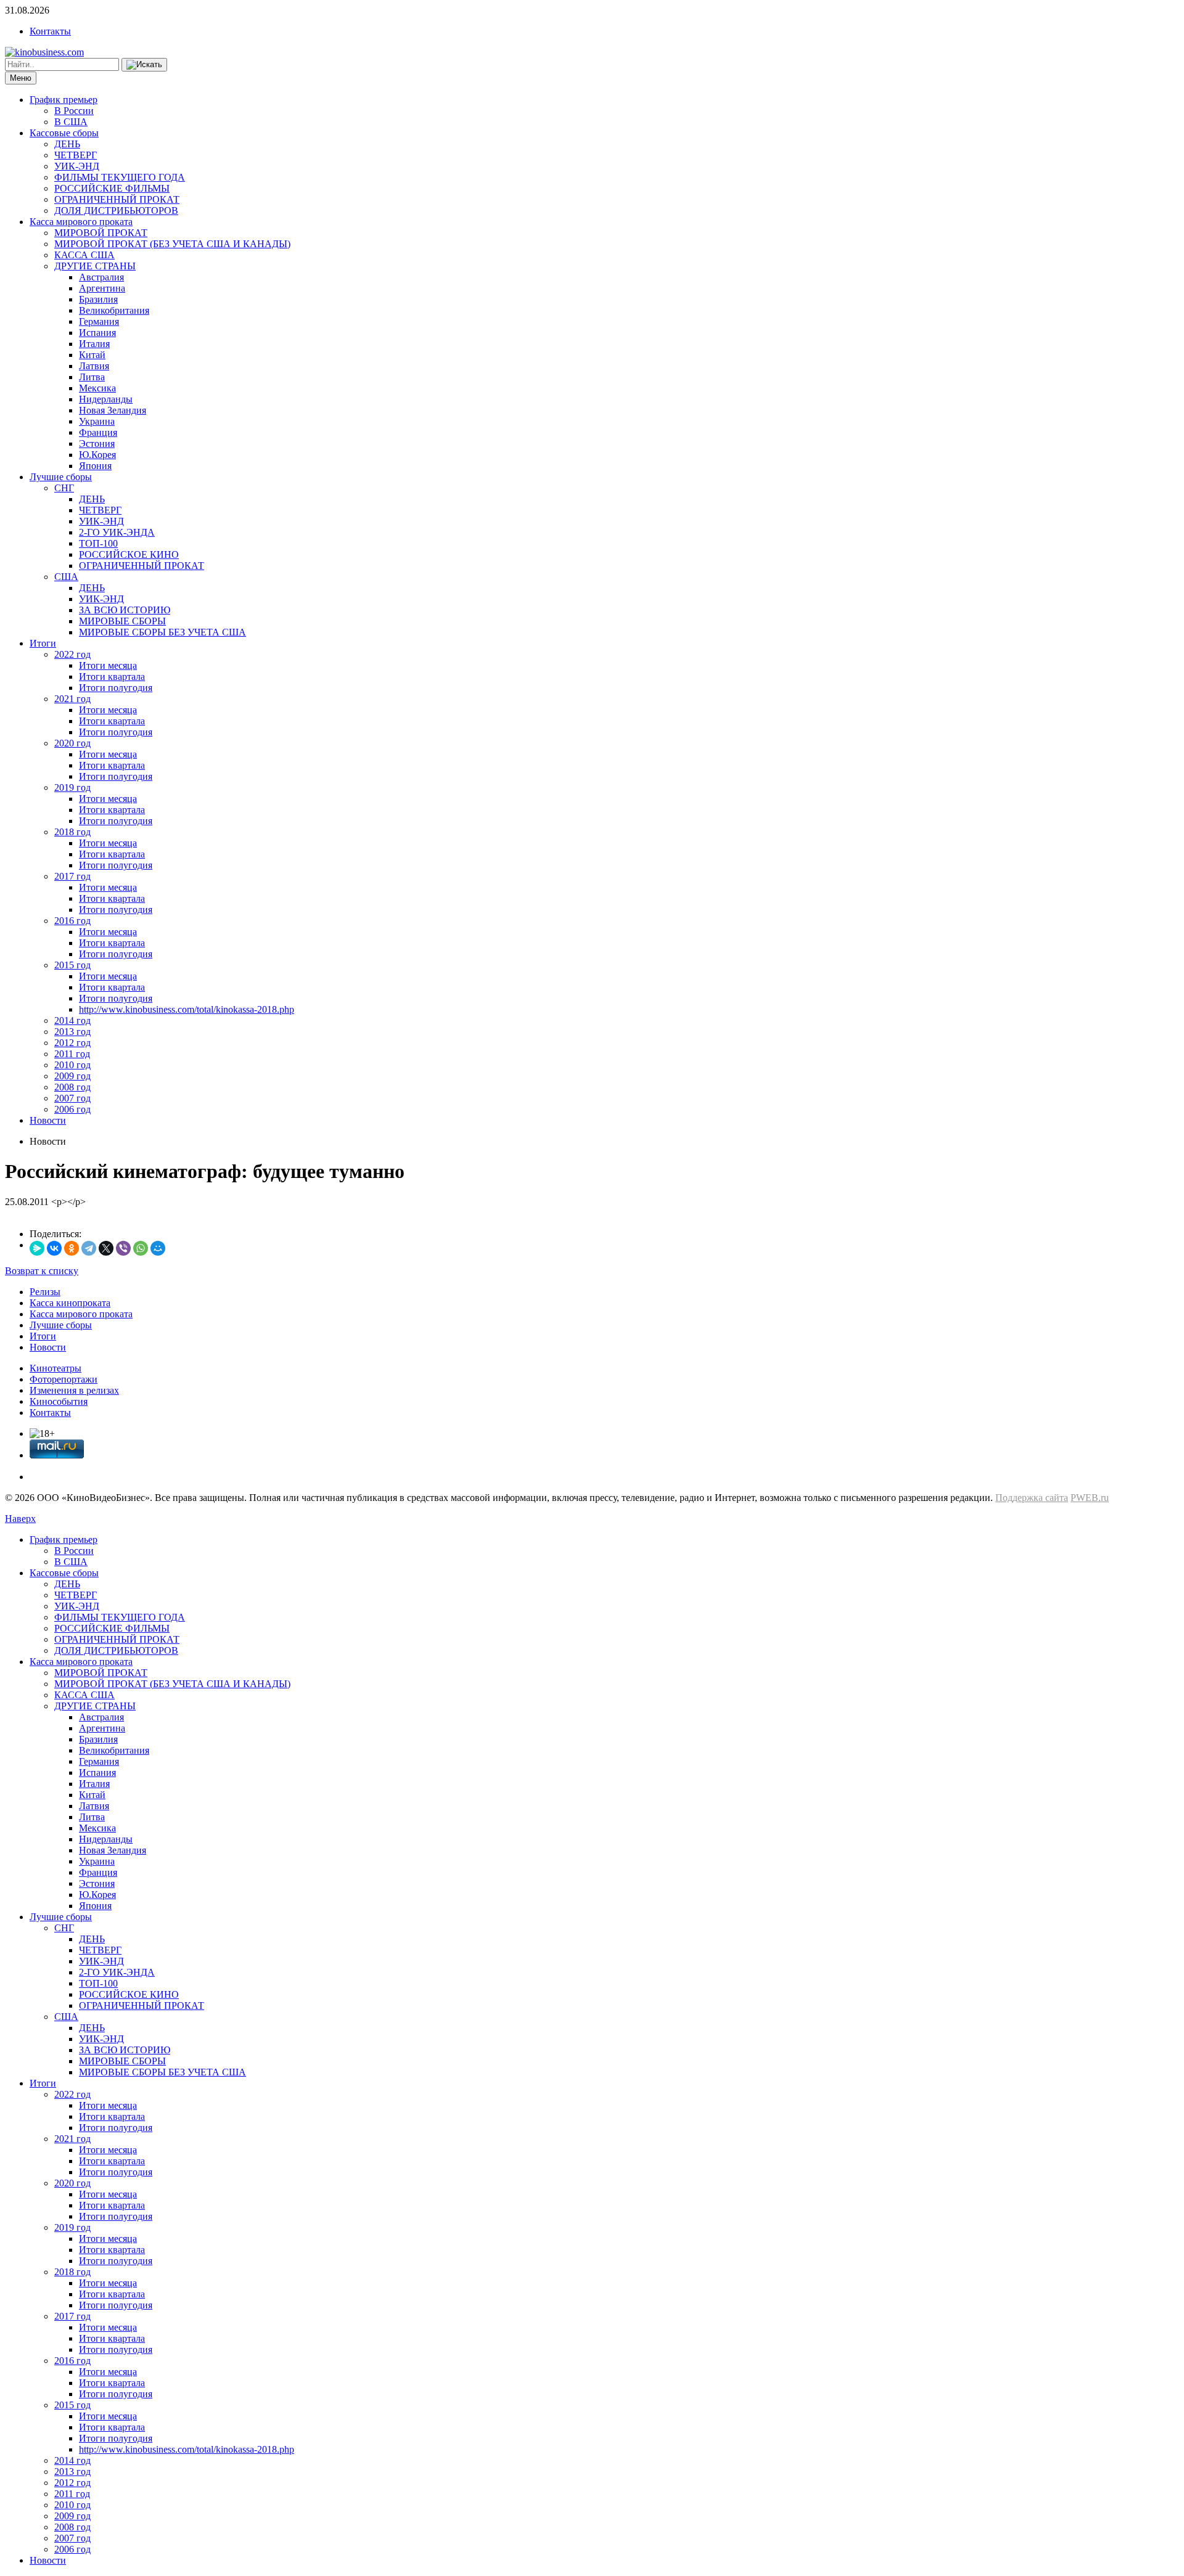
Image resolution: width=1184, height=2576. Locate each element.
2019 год (72, 787)
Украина (97, 421)
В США (71, 122)
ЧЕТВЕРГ (76, 155)
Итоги (43, 643)
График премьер (64, 100)
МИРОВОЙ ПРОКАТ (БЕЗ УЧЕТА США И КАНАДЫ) (172, 244)
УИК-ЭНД (77, 166)
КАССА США (84, 255)
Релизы (45, 1292)
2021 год (72, 699)
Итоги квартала (112, 677)
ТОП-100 (98, 543)
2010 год (72, 1065)
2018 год (72, 832)
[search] (144, 65)
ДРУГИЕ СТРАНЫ (95, 266)
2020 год (72, 743)
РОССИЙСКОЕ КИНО (129, 554)
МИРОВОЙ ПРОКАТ (101, 233)
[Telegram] (89, 1248)
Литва (92, 377)
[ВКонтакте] (54, 1248)
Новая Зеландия (113, 410)
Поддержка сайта (1032, 1498)
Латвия (94, 366)
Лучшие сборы (61, 477)
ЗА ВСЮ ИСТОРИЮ (125, 610)
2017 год (72, 876)
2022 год (72, 654)
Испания (97, 333)
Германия (99, 321)
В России (74, 111)
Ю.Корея (97, 455)
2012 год (72, 1043)
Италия (94, 344)
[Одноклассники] (72, 1248)
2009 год (72, 1076)
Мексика (97, 388)
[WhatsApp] (141, 1248)
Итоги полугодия (116, 688)
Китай (92, 355)
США (66, 577)
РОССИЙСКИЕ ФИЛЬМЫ (112, 188)
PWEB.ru (1090, 1498)
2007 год (72, 1098)
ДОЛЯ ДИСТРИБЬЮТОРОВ (116, 211)
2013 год (72, 1032)
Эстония (97, 444)
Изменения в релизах (74, 1390)
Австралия (101, 277)
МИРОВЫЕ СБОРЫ (122, 621)
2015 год (72, 965)
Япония (95, 466)
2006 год (72, 1109)
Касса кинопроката (70, 1303)
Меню (21, 78)
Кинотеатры (55, 1368)
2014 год (72, 1020)
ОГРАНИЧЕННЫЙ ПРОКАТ (117, 199)
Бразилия (98, 299)
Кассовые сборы (64, 133)
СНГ (64, 488)
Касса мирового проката (81, 222)
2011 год (72, 1054)
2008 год (72, 1087)
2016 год (72, 921)
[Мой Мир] (158, 1248)
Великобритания (114, 310)
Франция (98, 432)
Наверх (20, 1519)
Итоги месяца (108, 665)
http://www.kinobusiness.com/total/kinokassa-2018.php (187, 1009)
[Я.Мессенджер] (37, 1248)
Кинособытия (59, 1401)
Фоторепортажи (64, 1379)
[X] (106, 1248)
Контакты (50, 31)
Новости (48, 1120)
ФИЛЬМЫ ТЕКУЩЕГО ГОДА (120, 177)
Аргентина (102, 288)
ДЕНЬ (67, 144)
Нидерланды (106, 399)
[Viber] (123, 1248)
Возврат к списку (42, 1271)
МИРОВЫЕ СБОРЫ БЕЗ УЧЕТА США (162, 632)
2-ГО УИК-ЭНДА (117, 532)
